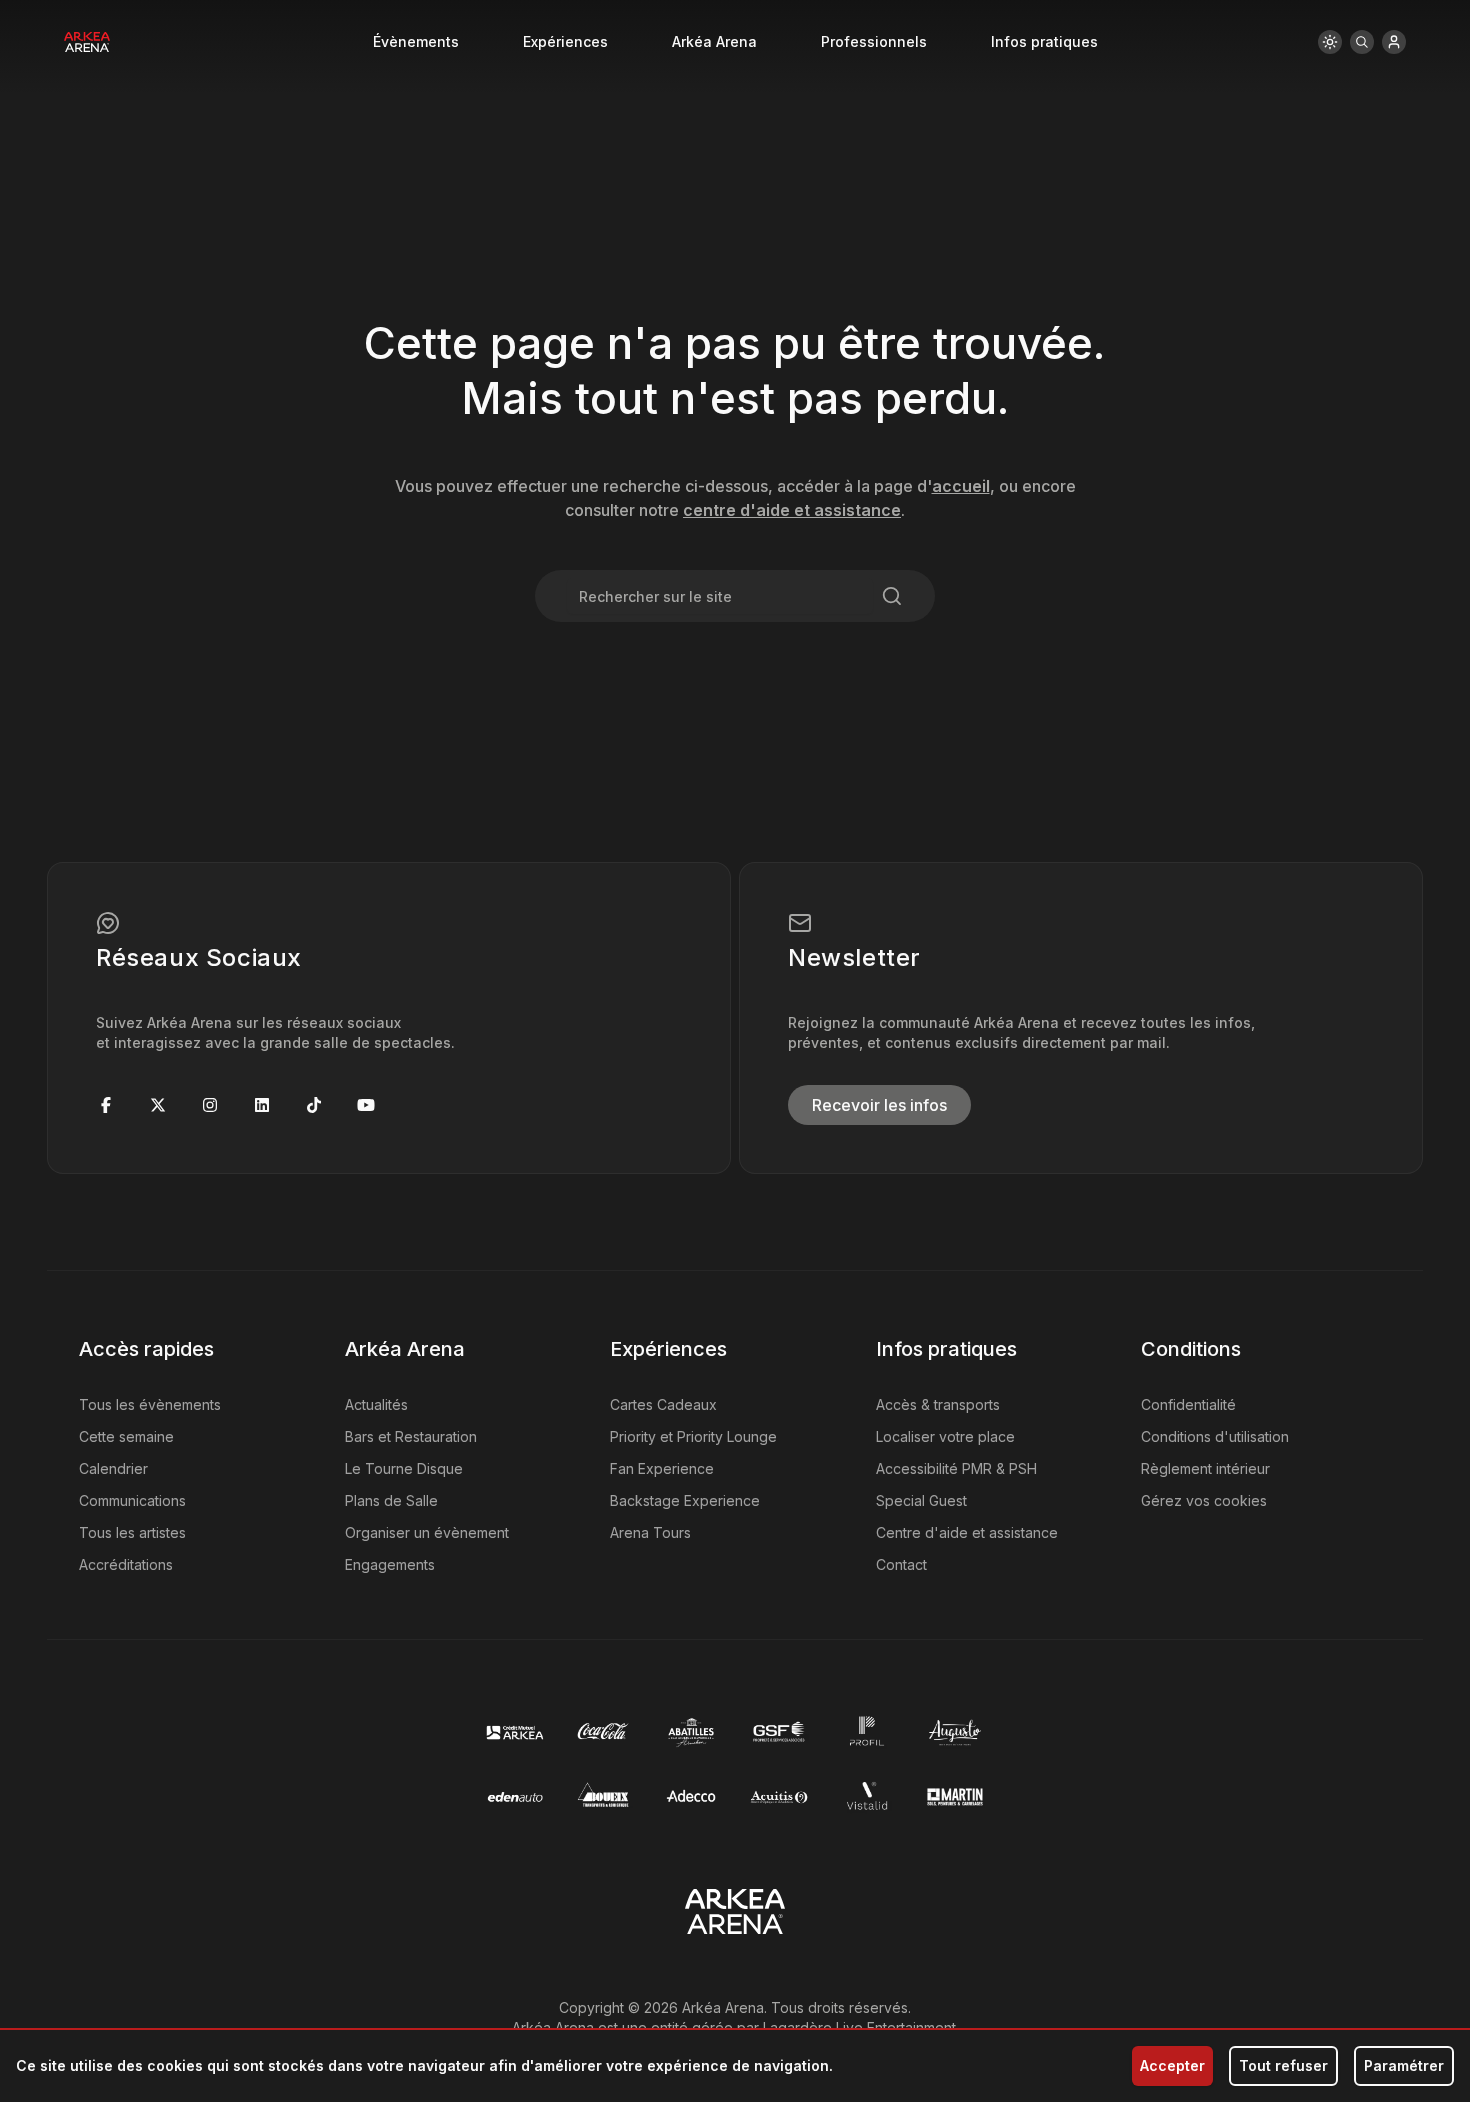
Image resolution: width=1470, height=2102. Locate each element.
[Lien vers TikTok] (314, 1105)
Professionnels (874, 41)
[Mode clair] (1330, 42)
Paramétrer (1404, 2065)
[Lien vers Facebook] (106, 1105)
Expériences (565, 41)
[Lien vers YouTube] (366, 1105)
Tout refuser (1283, 2065)
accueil (961, 486)
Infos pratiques (1044, 41)
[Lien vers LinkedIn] (262, 1105)
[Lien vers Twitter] (158, 1105)
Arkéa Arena (714, 41)
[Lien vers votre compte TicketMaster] (1394, 42)
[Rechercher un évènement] (1362, 42)
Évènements (416, 41)
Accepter (1172, 2065)
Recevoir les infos (879, 1105)
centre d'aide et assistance (792, 510)
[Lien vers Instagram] (210, 1105)
